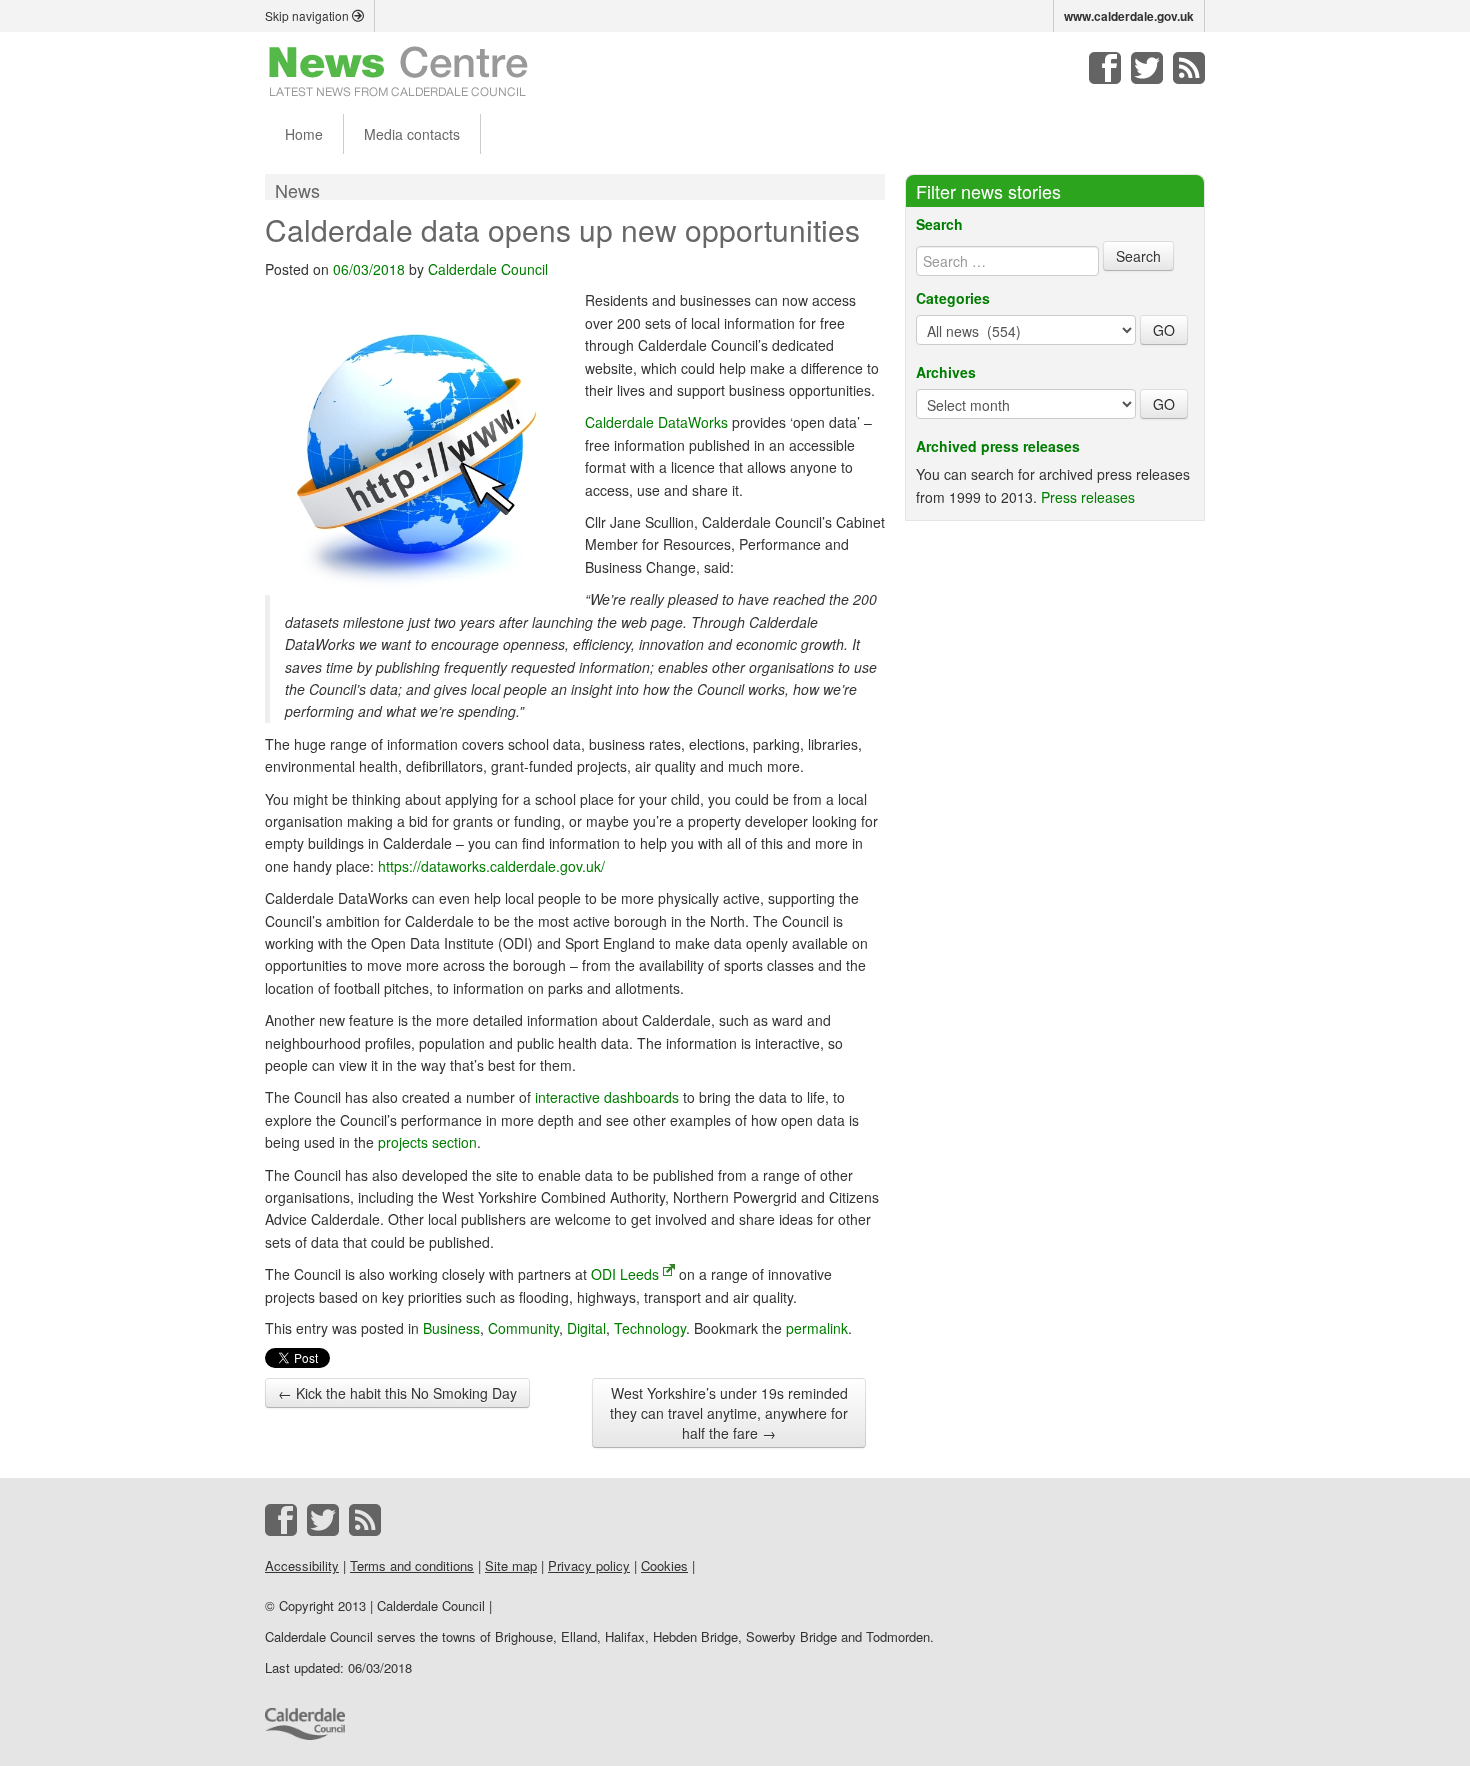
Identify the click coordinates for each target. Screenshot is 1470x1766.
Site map (511, 1565)
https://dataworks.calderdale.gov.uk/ (491, 866)
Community (523, 1328)
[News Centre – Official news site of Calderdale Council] (398, 70)
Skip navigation (308, 15)
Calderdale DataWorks (656, 422)
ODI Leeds (625, 1274)
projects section (427, 1142)
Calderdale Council (488, 269)
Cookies (664, 1565)
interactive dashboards (607, 1097)
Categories (953, 298)
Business (451, 1328)
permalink (817, 1328)
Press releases (1088, 497)
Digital (586, 1328)
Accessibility (302, 1565)
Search (939, 224)
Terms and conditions (412, 1565)
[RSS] (1189, 68)
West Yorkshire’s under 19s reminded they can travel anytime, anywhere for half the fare (729, 1413)
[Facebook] (1105, 68)
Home (304, 134)
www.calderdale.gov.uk (1129, 16)
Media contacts (412, 134)
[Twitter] (1147, 68)
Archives (946, 372)
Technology (650, 1328)
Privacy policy (589, 1565)
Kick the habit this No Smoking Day (397, 1393)
